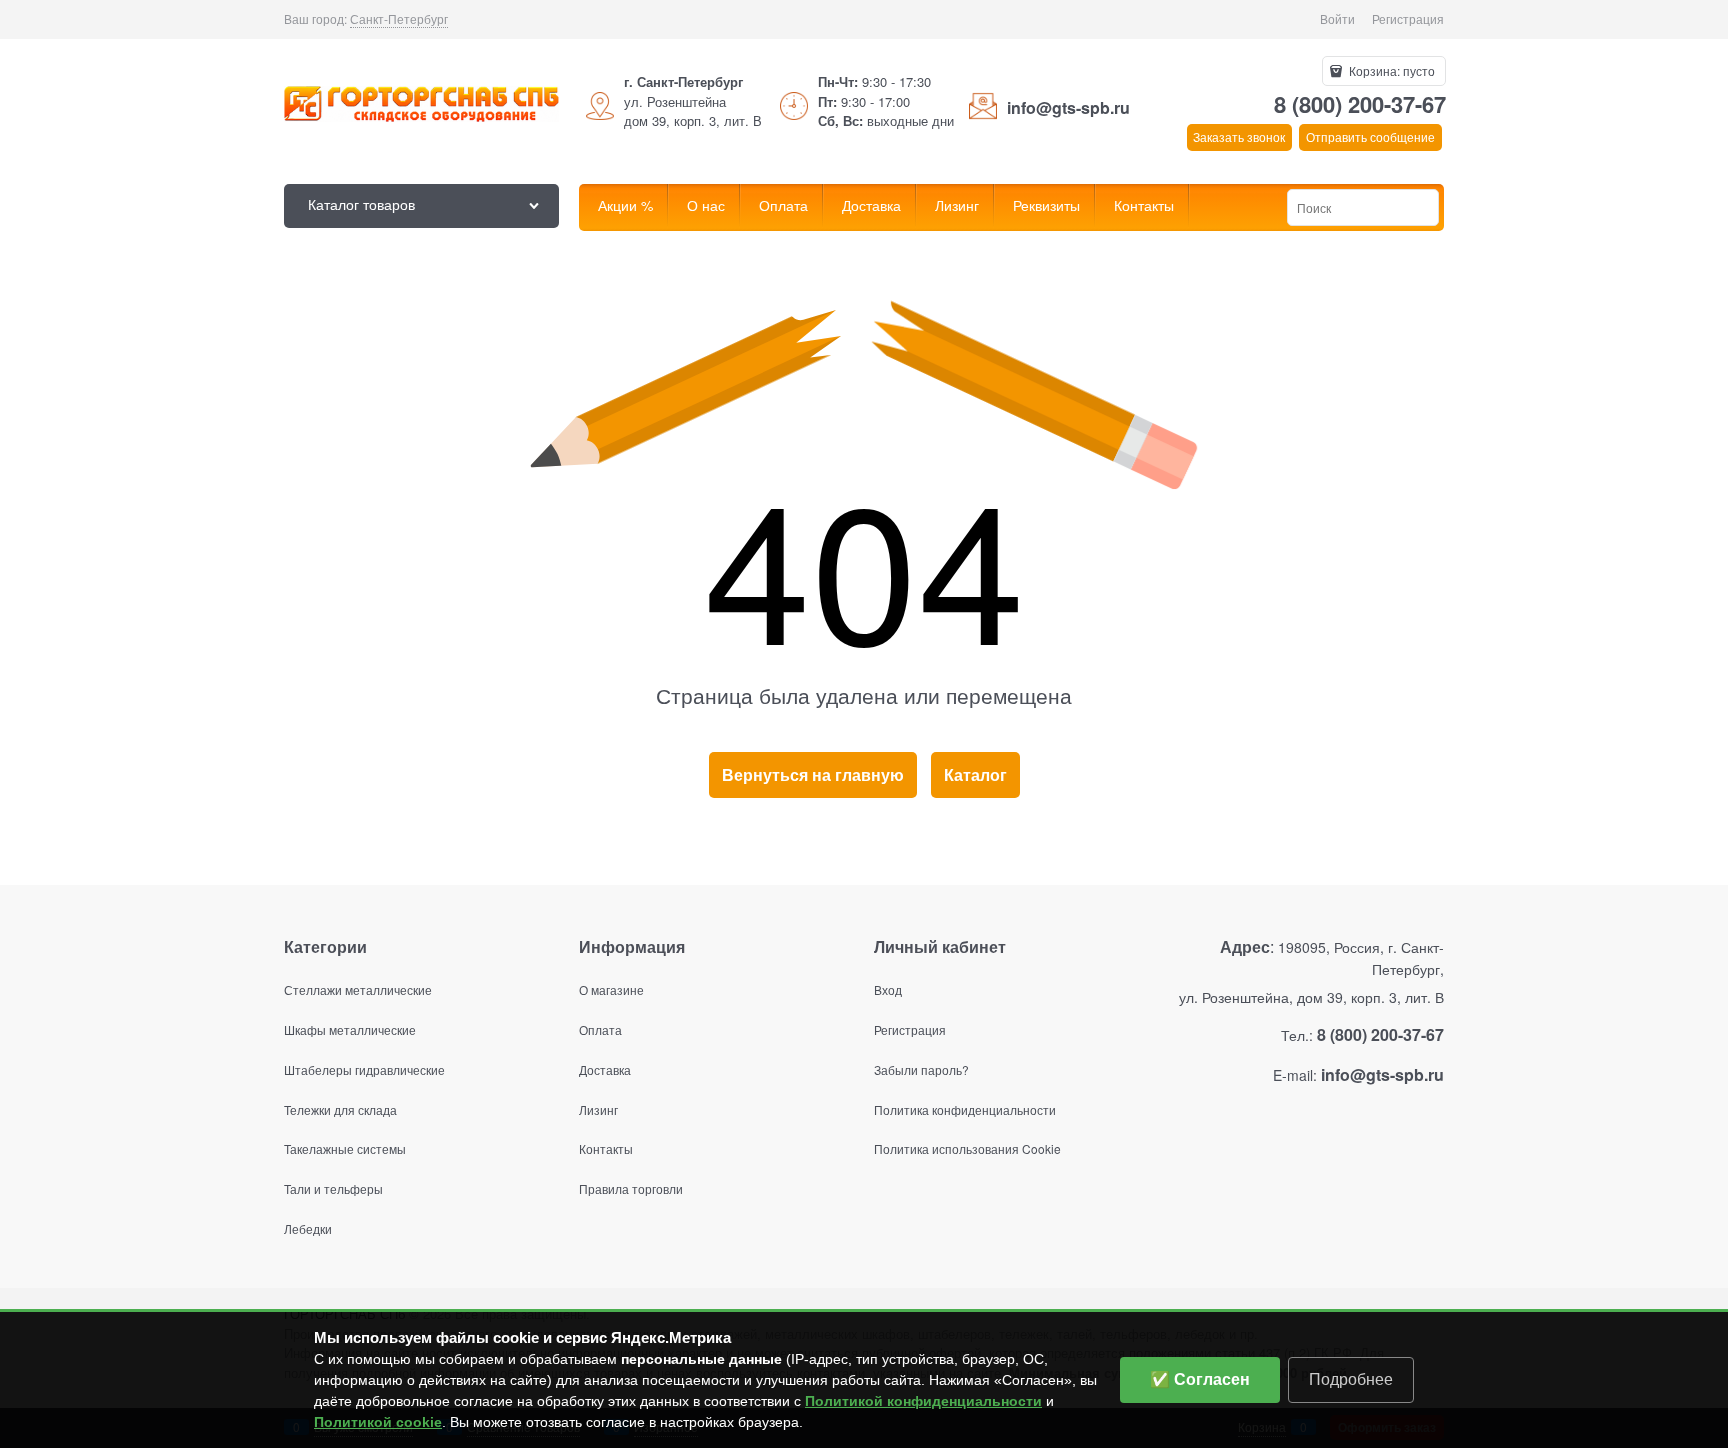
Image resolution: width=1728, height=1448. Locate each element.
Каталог (975, 774)
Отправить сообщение (1370, 136)
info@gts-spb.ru (1068, 107)
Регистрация (1408, 18)
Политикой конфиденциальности (923, 1401)
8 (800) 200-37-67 (1360, 104)
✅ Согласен (1200, 1379)
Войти (1337, 18)
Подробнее (1351, 1379)
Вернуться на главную (813, 774)
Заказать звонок (1239, 136)
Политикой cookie (378, 1422)
